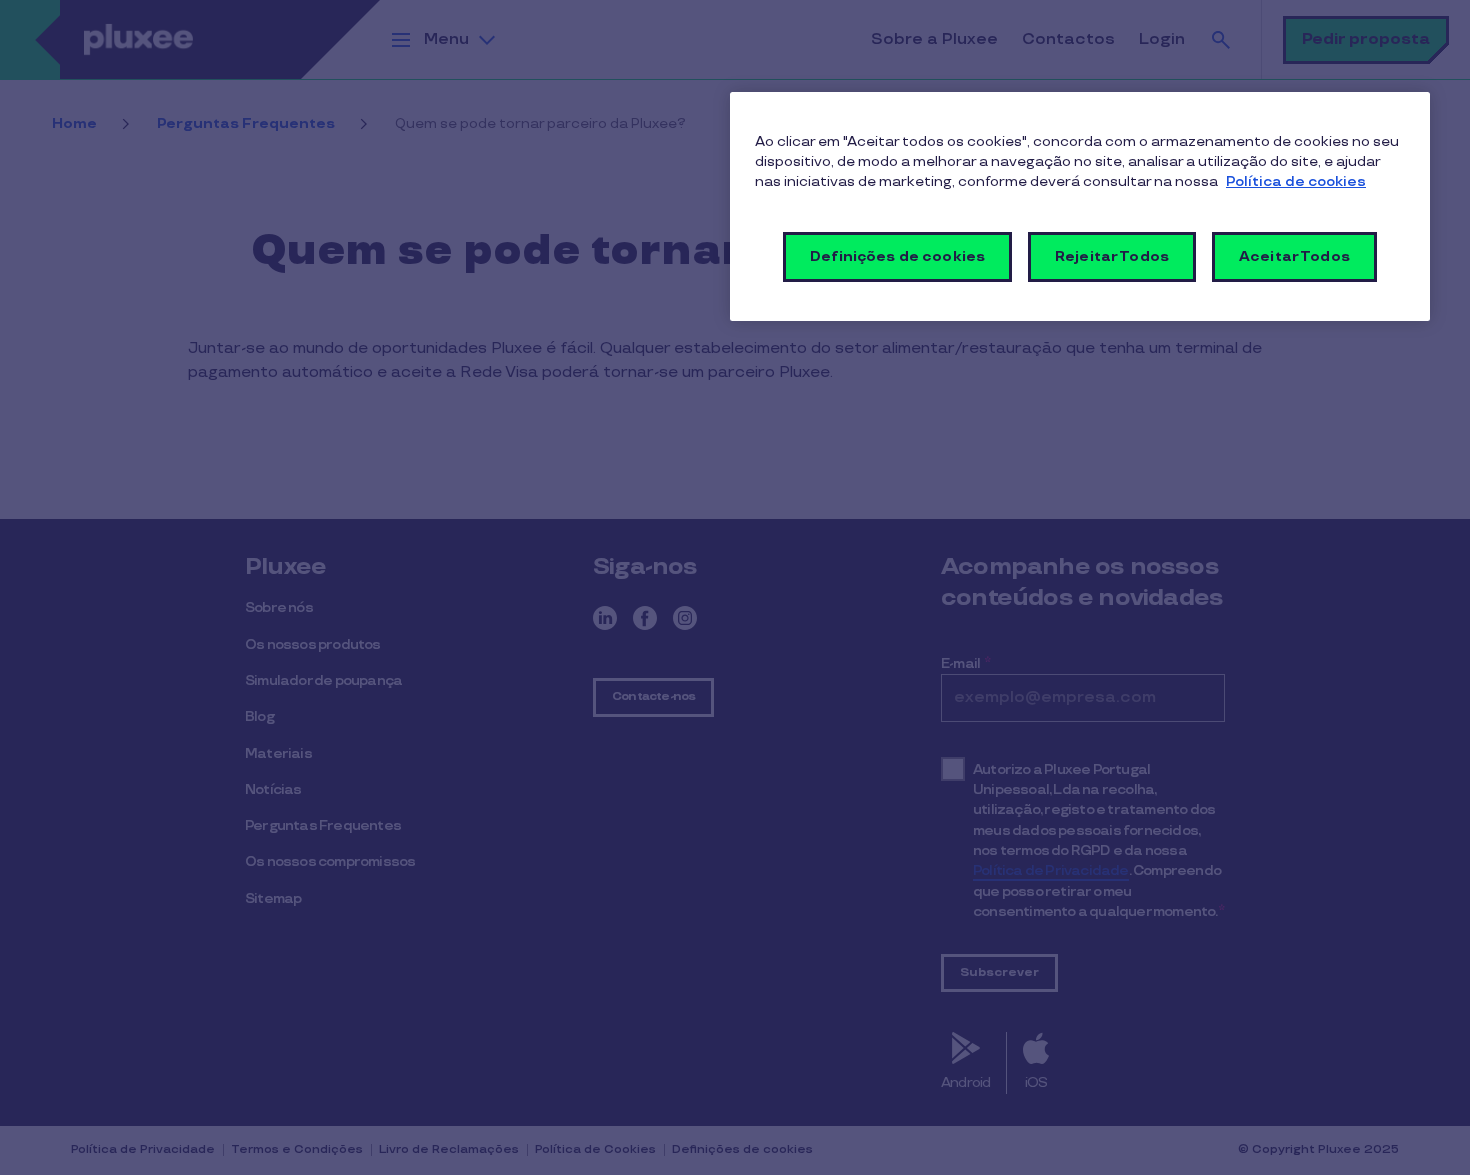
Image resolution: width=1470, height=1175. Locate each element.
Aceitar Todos (1294, 256)
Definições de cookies (897, 256)
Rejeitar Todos (1112, 256)
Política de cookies (1296, 181)
